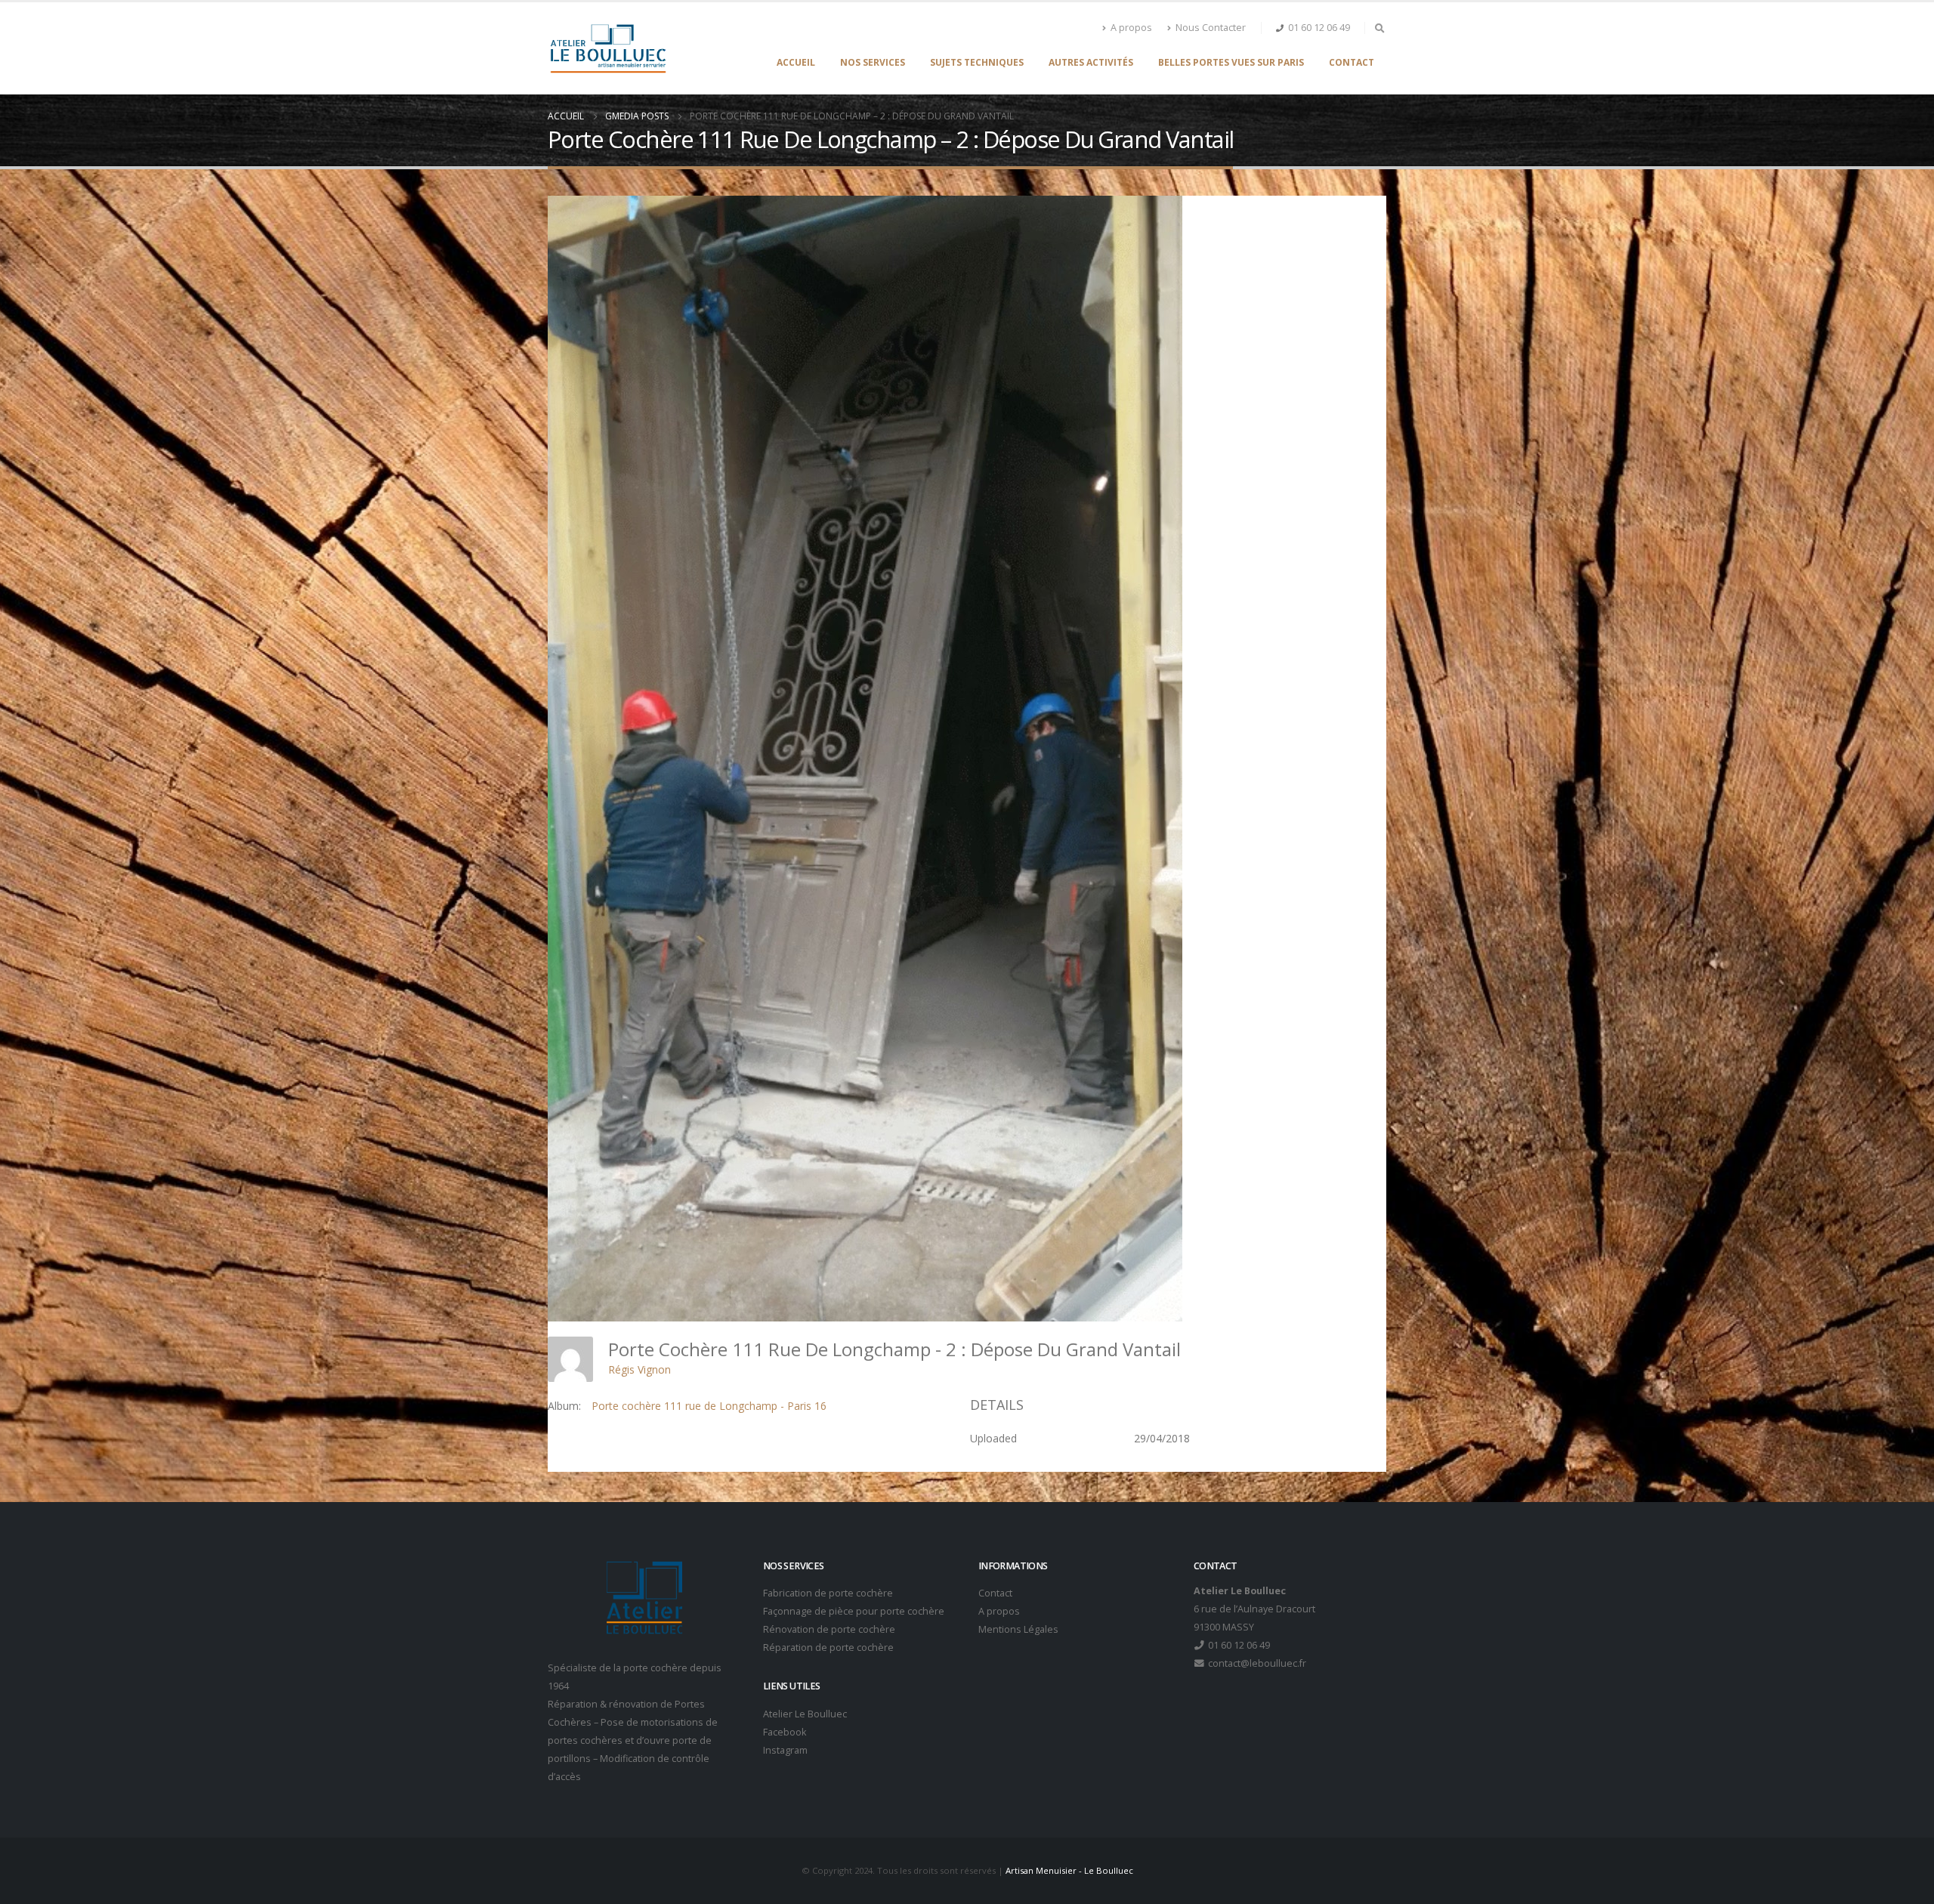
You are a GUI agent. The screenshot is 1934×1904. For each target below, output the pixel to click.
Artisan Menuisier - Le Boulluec (1069, 1870)
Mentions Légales (1018, 1629)
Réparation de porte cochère (828, 1647)
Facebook (785, 1732)
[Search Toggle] (1379, 28)
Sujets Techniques (977, 62)
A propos (1131, 28)
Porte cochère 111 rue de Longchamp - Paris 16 (709, 1406)
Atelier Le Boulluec (805, 1714)
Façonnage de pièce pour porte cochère (854, 1611)
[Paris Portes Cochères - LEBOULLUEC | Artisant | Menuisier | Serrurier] (608, 48)
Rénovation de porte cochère (829, 1629)
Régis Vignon (640, 1369)
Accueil (796, 62)
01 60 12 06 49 (1319, 28)
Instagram (785, 1750)
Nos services (873, 62)
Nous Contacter (1211, 28)
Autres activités (1091, 62)
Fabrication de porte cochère (828, 1593)
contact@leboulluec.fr (1256, 1663)
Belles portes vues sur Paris (1231, 62)
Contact (1352, 62)
